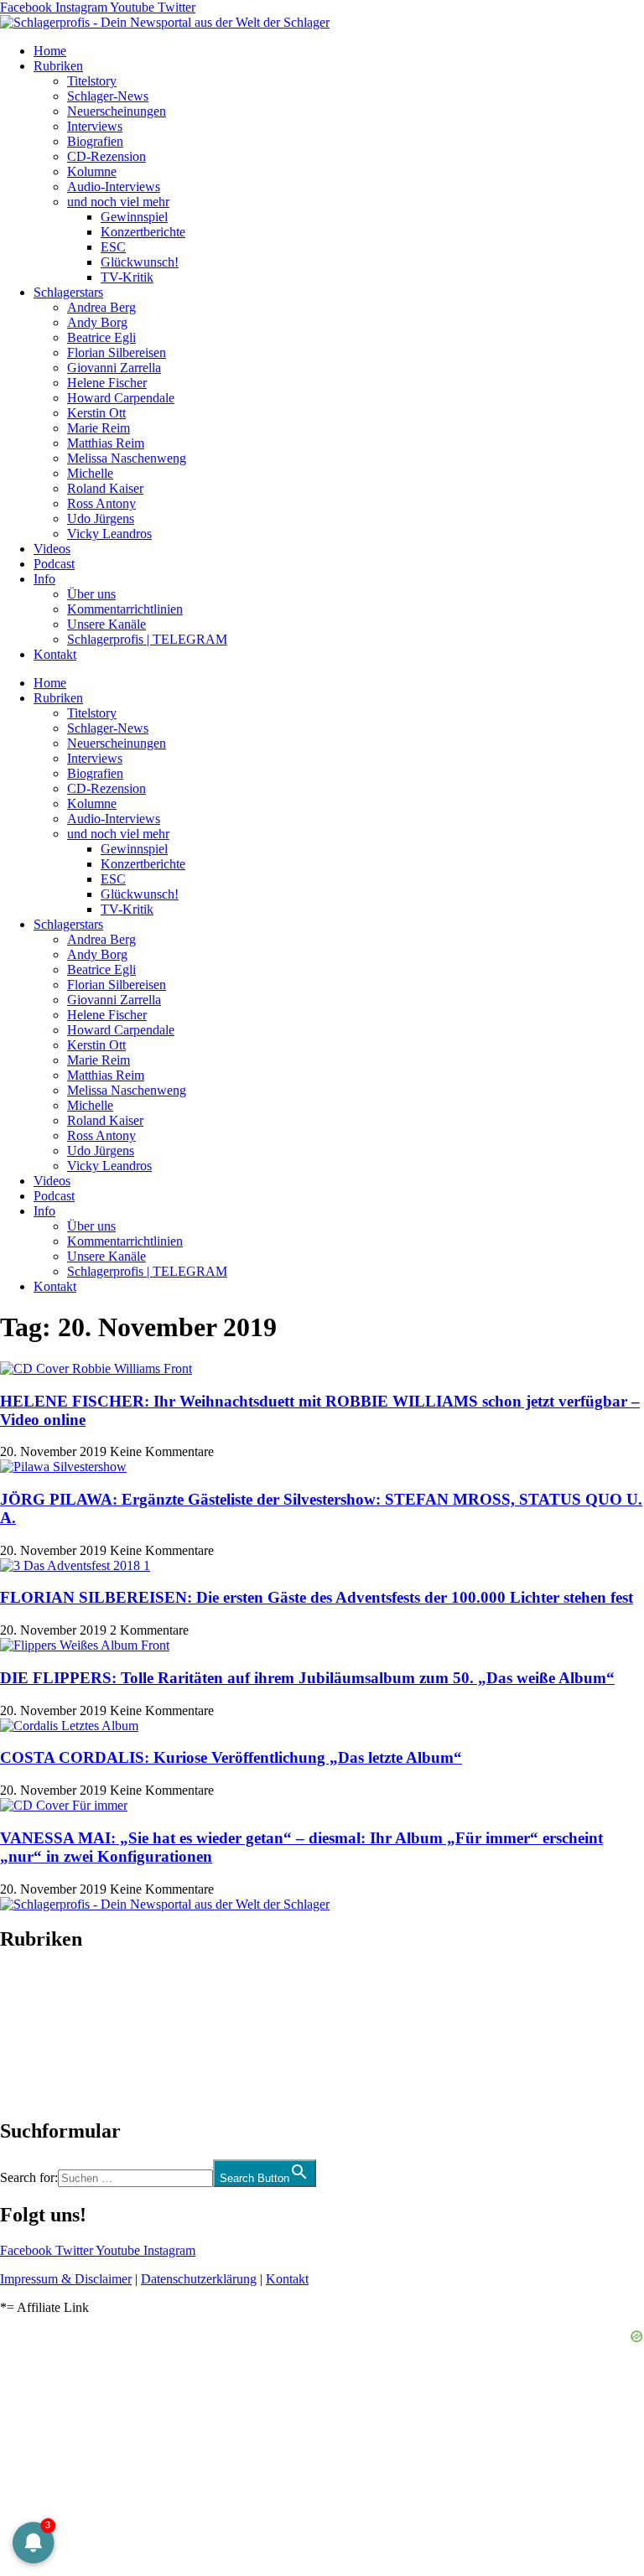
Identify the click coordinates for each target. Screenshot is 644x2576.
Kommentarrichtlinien (125, 609)
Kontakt (55, 654)
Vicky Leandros (109, 534)
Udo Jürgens (101, 518)
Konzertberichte (143, 232)
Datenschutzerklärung (199, 2279)
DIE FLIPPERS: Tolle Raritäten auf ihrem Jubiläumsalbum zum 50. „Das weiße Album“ (307, 1678)
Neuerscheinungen (117, 111)
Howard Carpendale (121, 398)
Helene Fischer (107, 383)
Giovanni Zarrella (114, 368)
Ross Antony (101, 503)
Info (44, 579)
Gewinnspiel (134, 217)
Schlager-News (108, 96)
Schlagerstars (68, 292)
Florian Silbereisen (117, 352)
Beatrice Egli (101, 337)
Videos (52, 549)
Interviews (95, 126)
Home (50, 51)
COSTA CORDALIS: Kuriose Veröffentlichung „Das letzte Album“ (231, 1757)
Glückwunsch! (140, 262)
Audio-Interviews (114, 187)
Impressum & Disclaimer (66, 2279)
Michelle (90, 473)
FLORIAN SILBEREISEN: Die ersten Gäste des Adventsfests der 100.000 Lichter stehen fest (317, 1597)
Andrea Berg (101, 307)
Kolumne (92, 171)
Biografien (95, 141)
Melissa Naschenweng (127, 458)
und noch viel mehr (118, 202)
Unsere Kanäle (106, 624)
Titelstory (92, 81)
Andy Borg (97, 322)
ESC (113, 247)
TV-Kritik (127, 277)
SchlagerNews (39, 1990)
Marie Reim (99, 428)
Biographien (33, 2035)
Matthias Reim (106, 443)
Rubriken (58, 66)
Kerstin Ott (96, 413)
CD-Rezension (106, 156)
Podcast (54, 564)
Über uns (91, 594)
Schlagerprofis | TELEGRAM (147, 639)
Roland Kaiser (105, 488)
